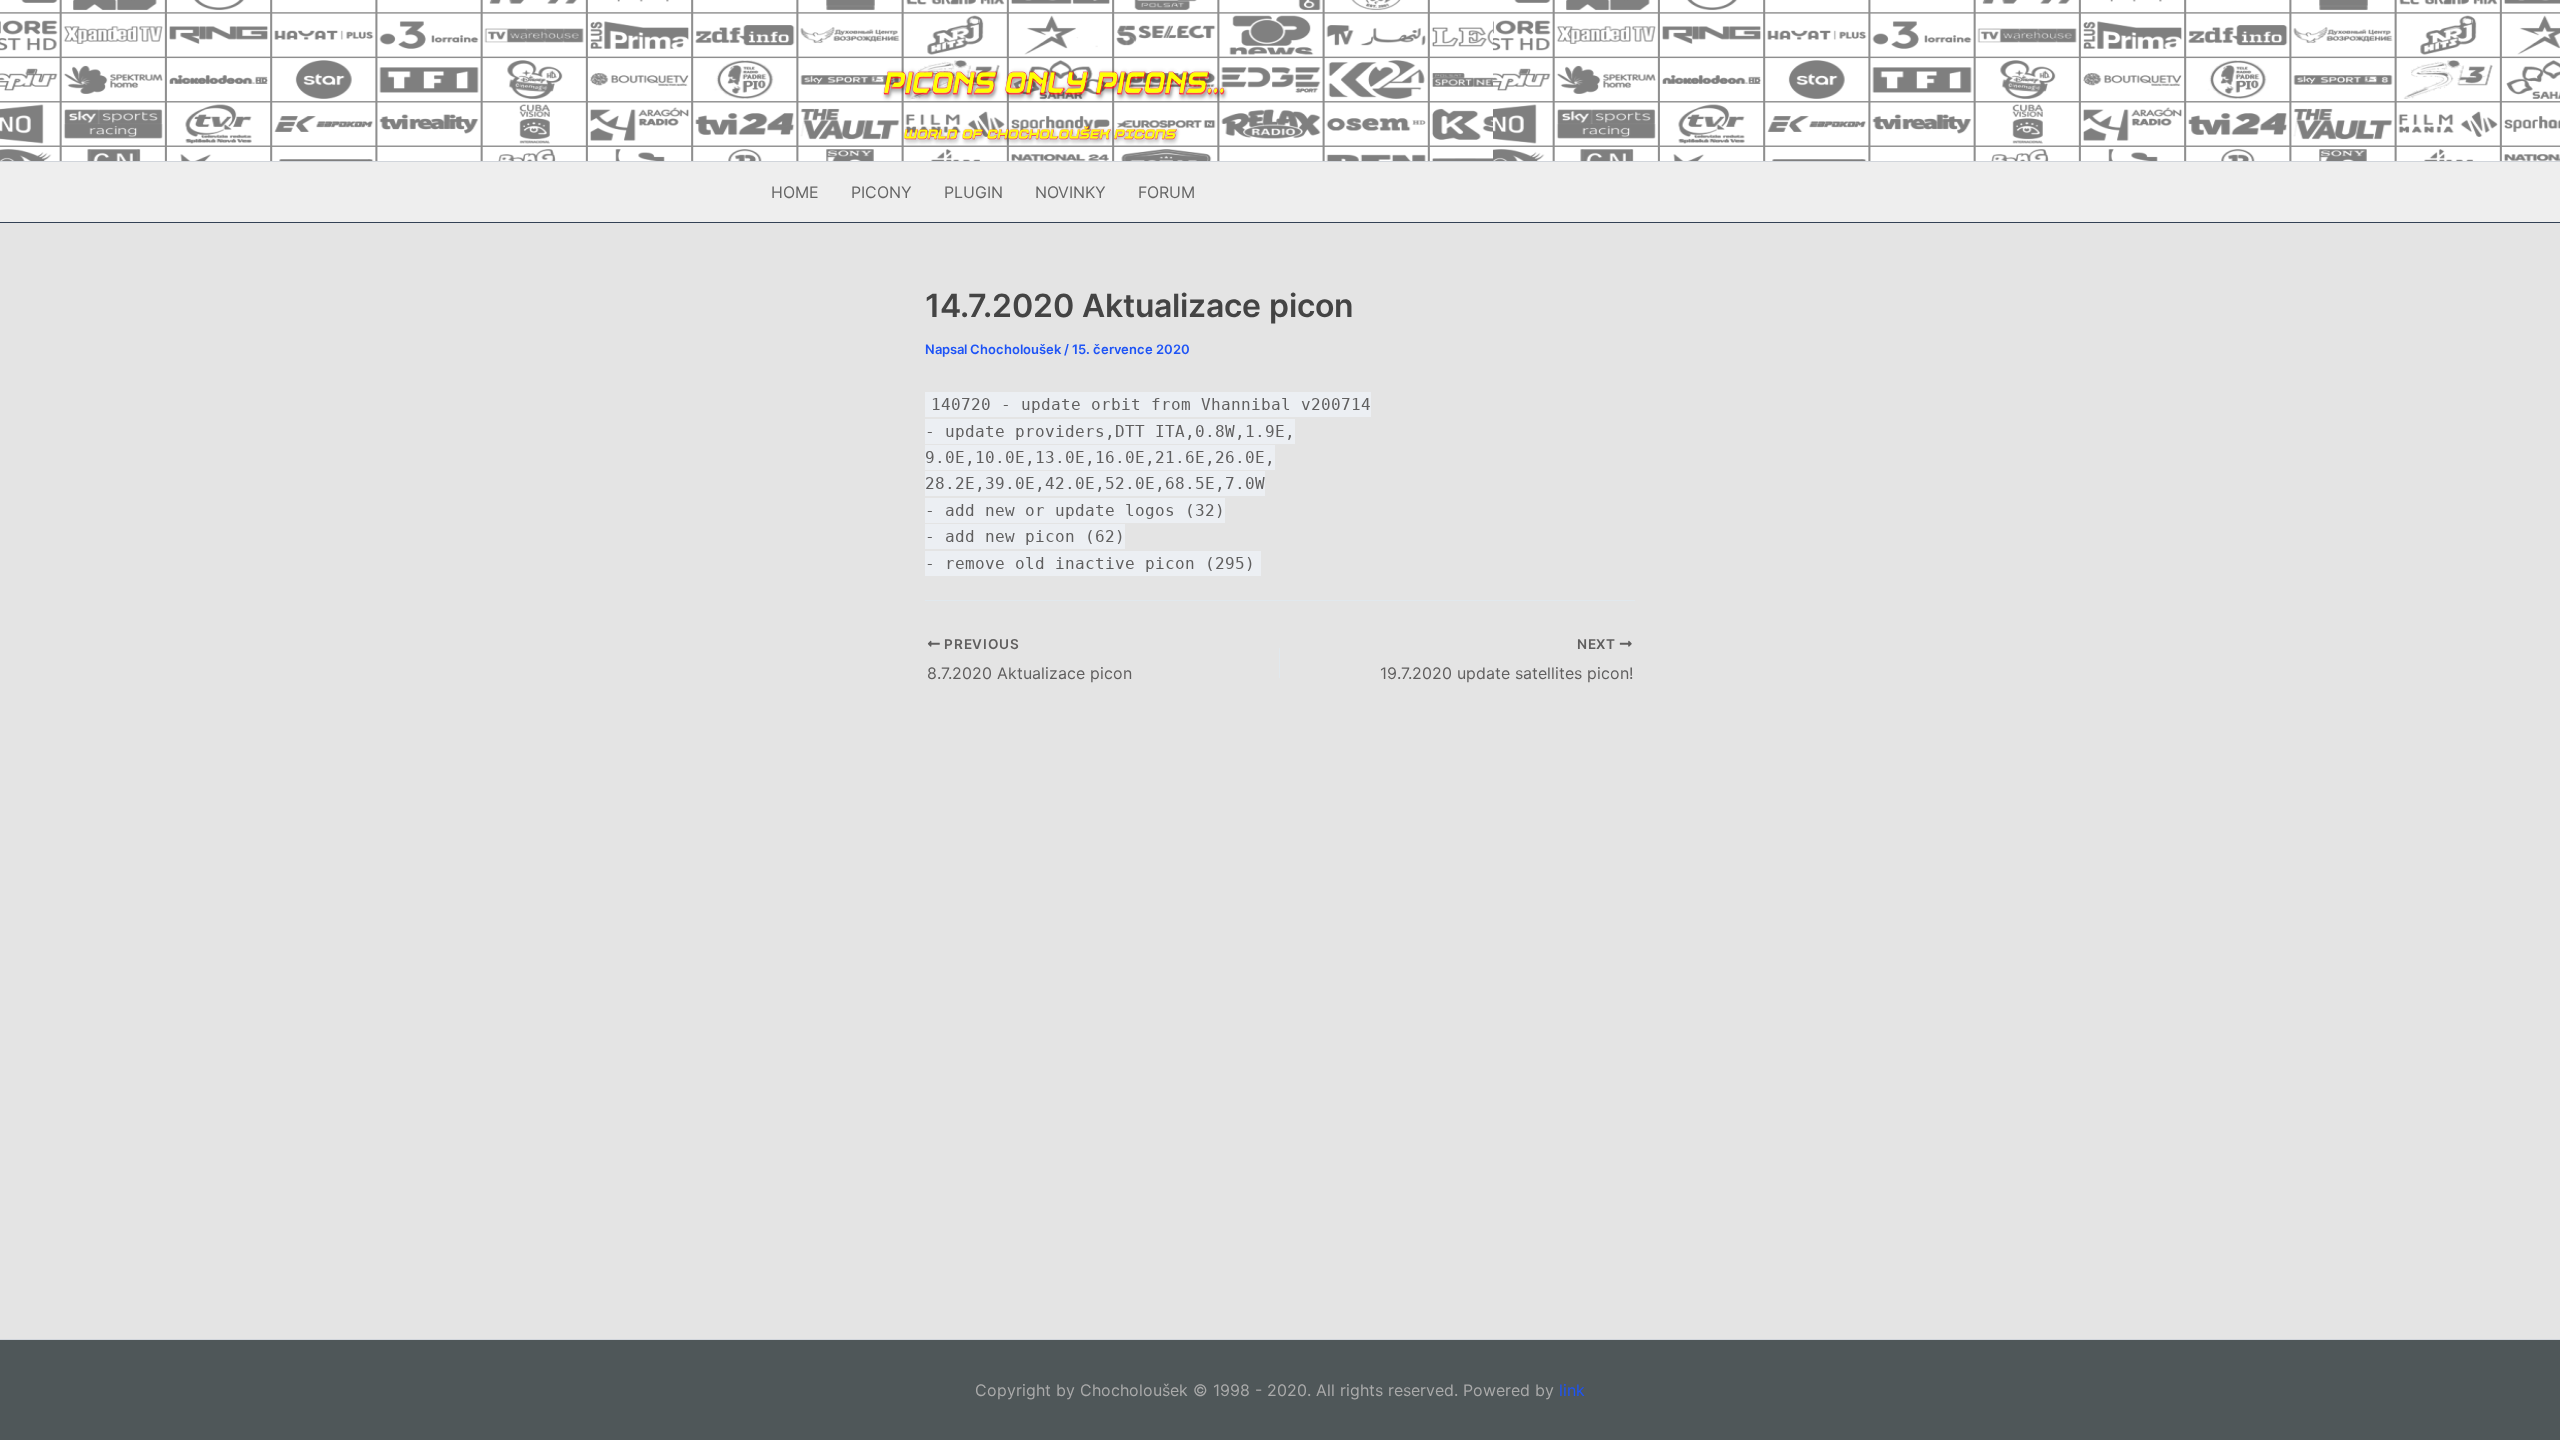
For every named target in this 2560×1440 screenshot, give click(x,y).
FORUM (1166, 192)
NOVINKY (1070, 192)
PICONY (881, 192)
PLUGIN (973, 192)
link (1572, 1390)
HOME (795, 192)
